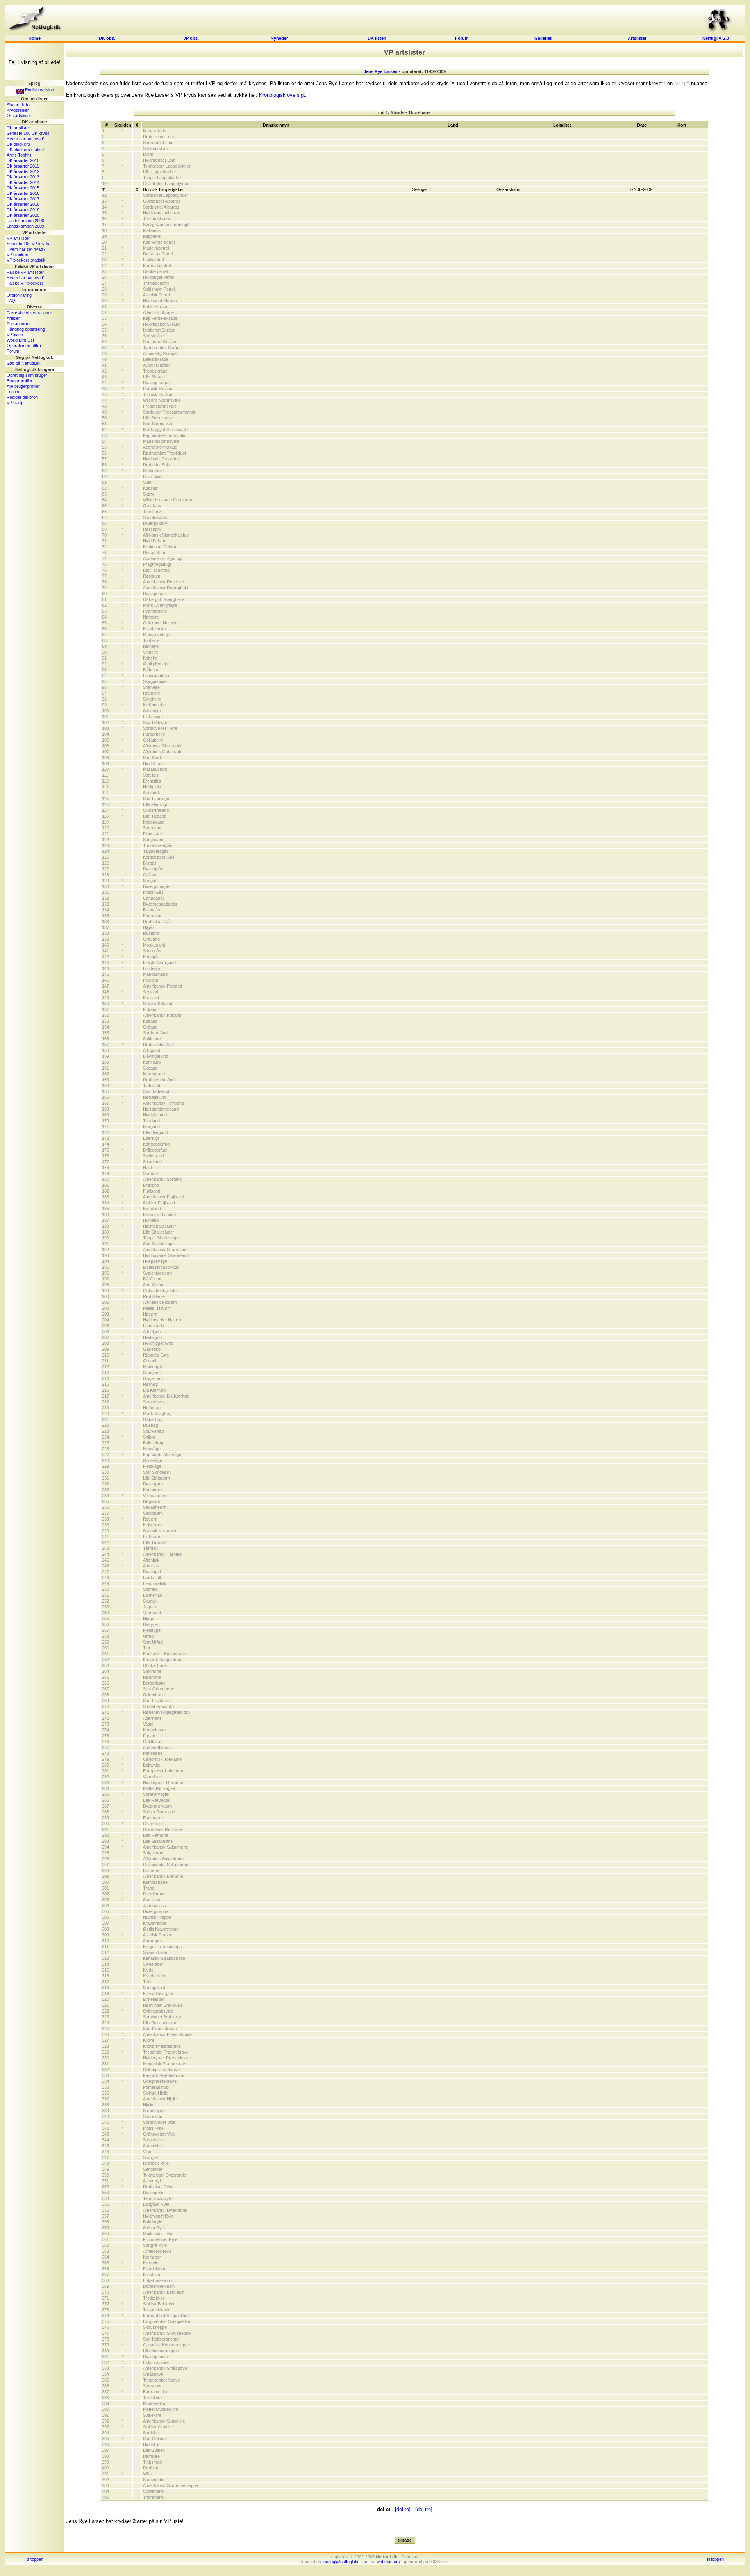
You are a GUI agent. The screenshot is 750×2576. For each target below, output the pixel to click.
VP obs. (191, 38)
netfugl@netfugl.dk (341, 2562)
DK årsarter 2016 (23, 193)
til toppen (35, 2559)
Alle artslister (19, 105)
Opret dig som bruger (27, 375)
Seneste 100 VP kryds (28, 244)
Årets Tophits (19, 155)
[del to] (403, 2509)
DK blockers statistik (26, 150)
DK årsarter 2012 (23, 171)
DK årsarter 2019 (23, 210)
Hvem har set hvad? (26, 139)
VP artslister (18, 238)
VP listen (15, 335)
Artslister (637, 38)
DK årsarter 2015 (23, 188)
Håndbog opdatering (26, 329)
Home (35, 38)
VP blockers (18, 255)
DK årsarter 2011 (23, 166)
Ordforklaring (19, 295)
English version (39, 90)
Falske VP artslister (25, 272)
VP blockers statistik (26, 260)
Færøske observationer (29, 313)
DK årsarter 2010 (23, 160)
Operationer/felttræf (25, 346)
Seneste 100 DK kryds (28, 133)
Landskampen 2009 (25, 226)
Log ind (13, 392)
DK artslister (18, 128)
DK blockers (18, 144)
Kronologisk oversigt (282, 95)
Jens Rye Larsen (381, 71)
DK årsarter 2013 (23, 177)
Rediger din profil (22, 397)
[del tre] (424, 2509)
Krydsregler (18, 110)
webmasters (388, 2562)
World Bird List (20, 340)
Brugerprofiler (20, 381)
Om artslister (19, 116)
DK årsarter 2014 (23, 182)
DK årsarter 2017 (23, 199)
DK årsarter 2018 (23, 204)
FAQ (11, 301)
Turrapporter (19, 324)
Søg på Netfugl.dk (24, 363)
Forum (462, 38)
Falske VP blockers (25, 283)
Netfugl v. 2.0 (716, 38)
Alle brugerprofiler (23, 386)
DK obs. (107, 38)
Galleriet (543, 38)
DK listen (377, 38)
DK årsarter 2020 (23, 215)
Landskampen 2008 (25, 221)
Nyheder (280, 38)
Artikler (13, 318)
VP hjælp (15, 403)
